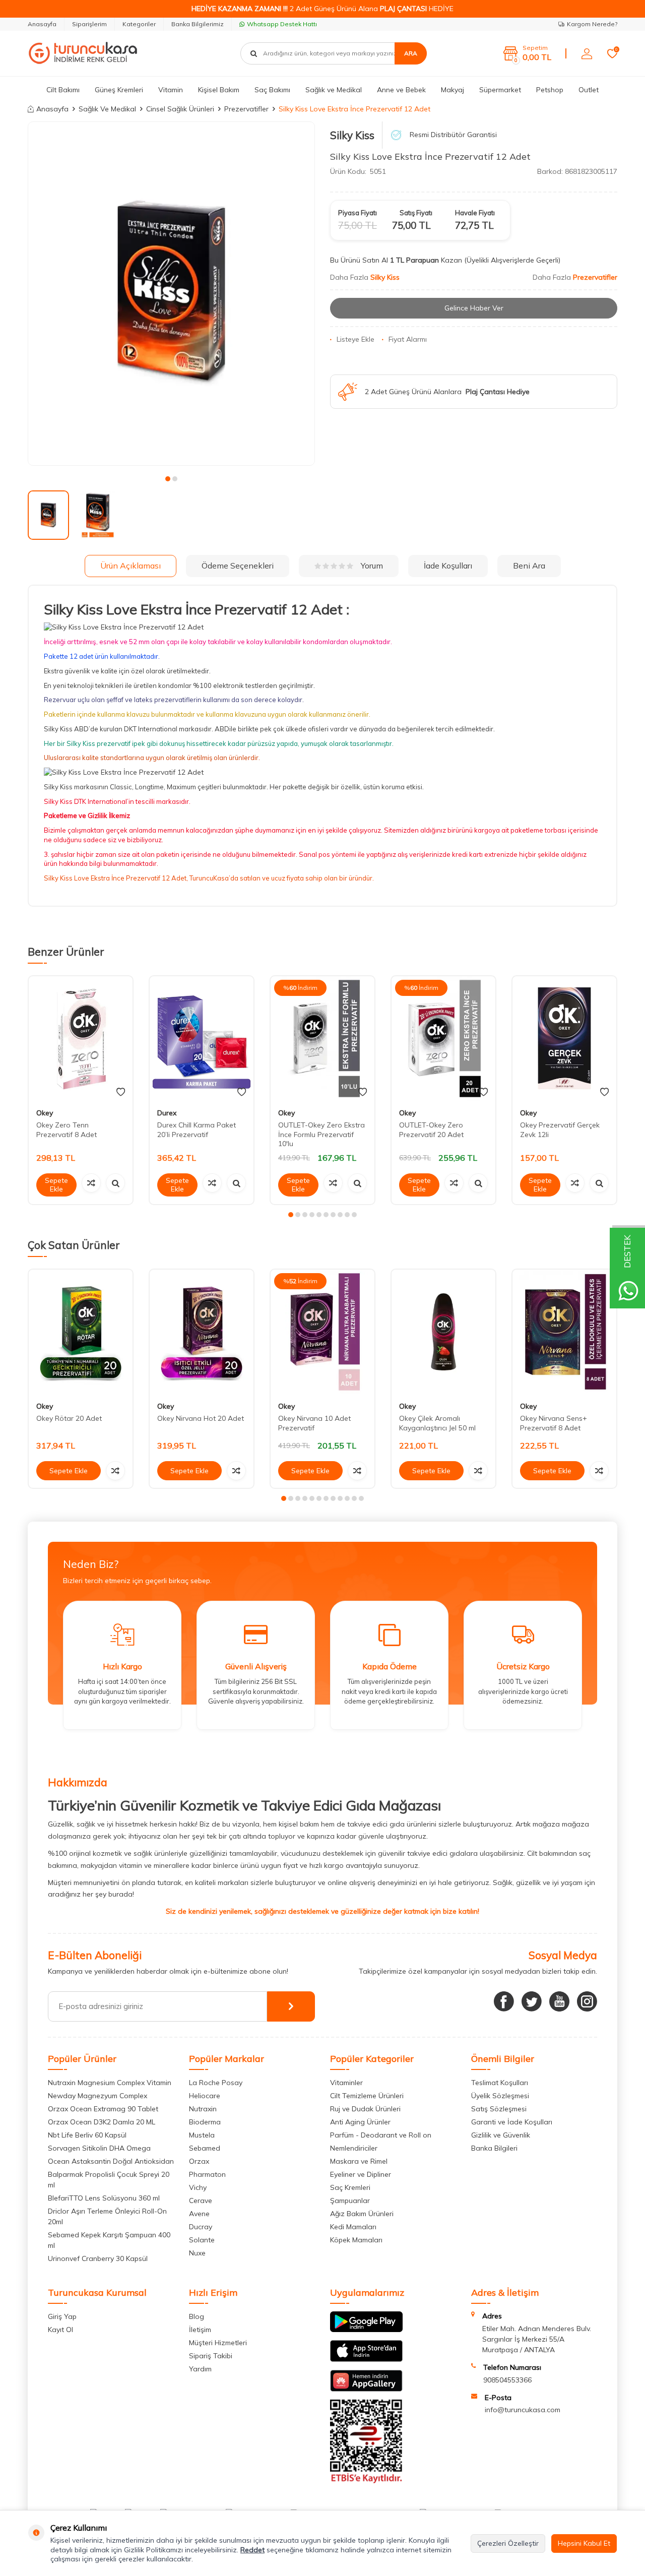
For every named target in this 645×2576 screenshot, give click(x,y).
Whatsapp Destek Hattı (282, 24)
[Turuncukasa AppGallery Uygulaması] (366, 2389)
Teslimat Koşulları (500, 2083)
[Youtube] (559, 2001)
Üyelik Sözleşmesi (500, 2096)
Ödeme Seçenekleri (238, 566)
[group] (171, 294)
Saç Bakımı (272, 90)
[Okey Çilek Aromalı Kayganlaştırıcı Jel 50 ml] (443, 1332)
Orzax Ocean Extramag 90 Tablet (103, 2109)
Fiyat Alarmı (408, 339)
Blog (197, 2316)
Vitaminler (346, 2083)
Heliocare (205, 2096)
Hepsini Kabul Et (584, 2543)
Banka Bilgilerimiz (198, 24)
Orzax (199, 2161)
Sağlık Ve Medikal (107, 109)
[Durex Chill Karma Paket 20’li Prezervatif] (202, 1039)
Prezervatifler (246, 109)
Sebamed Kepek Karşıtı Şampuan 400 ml (109, 2240)
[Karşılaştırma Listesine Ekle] (91, 1183)
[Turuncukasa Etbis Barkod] (366, 2481)
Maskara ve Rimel (359, 2161)
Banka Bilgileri (494, 2148)
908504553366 (507, 2380)
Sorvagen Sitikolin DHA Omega (99, 2148)
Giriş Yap (62, 2316)
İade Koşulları (448, 566)
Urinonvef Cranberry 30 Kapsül (98, 2258)
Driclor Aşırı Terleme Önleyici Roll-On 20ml (107, 2216)
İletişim (200, 2330)
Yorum (372, 566)
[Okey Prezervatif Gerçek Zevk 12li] (564, 1039)
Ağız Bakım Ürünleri (362, 2214)
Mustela (202, 2135)
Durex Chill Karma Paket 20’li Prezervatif (197, 1130)
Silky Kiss (352, 135)
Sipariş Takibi (211, 2356)
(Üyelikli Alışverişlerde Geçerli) (513, 260)
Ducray (201, 2227)
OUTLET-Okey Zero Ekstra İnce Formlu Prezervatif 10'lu (321, 1135)
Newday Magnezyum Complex (98, 2096)
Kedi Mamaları (353, 2227)
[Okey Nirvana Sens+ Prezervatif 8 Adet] (564, 1332)
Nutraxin (203, 2109)
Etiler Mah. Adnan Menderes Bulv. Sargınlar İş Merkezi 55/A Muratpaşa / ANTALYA (537, 2339)
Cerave (201, 2201)
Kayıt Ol (60, 2330)
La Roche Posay (216, 2083)
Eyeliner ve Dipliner (361, 2174)
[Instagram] (587, 2001)
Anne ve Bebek (401, 90)
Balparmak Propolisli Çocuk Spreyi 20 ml (109, 2180)
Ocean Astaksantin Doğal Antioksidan (111, 2161)
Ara (411, 53)
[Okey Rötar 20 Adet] (81, 1332)
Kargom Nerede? (592, 24)
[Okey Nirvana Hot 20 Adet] (202, 1332)
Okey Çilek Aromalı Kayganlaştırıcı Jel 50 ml (437, 1423)
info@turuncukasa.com (523, 2410)
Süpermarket (500, 90)
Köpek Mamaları (356, 2240)
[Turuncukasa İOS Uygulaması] (366, 2359)
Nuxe (197, 2253)
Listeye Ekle (356, 339)
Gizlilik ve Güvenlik (501, 2135)
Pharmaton (207, 2174)
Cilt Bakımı (63, 90)
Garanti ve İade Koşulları (512, 2122)
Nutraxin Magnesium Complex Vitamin (110, 2083)
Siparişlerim (89, 24)
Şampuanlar (350, 2201)
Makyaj (453, 90)
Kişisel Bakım (219, 90)
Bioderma (205, 2122)
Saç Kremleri (350, 2187)
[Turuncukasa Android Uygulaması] (366, 2330)
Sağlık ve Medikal (334, 90)
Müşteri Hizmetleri (218, 2343)
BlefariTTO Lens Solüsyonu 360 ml (104, 2198)
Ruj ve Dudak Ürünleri (365, 2109)
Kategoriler (139, 24)
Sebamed (205, 2148)
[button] (168, 479)
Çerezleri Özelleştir (508, 2543)
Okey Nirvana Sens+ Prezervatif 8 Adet (554, 1423)
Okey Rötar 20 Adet (69, 1418)
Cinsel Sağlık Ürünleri (180, 109)
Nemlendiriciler (354, 2148)
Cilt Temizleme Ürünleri (367, 2096)
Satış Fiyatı (416, 213)
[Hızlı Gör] (115, 1183)
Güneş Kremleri (119, 90)
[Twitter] (532, 2001)
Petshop (550, 90)
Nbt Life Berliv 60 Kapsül (87, 2135)
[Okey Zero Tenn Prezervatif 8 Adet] (81, 1039)
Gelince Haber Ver (474, 308)
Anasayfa (42, 24)
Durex (167, 1113)
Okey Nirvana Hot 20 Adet (201, 1418)
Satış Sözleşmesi (499, 2109)
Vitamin (171, 90)
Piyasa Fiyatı (358, 213)
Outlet (589, 90)
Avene (199, 2214)
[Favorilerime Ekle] (121, 1092)
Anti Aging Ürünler (360, 2122)
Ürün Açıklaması (131, 566)
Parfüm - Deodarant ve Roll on (381, 2135)
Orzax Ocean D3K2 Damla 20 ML (102, 2122)
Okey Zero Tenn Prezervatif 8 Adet (67, 1130)
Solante (202, 2240)
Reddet (252, 2550)
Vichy (198, 2187)
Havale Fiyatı (475, 213)
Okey (45, 1113)
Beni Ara (529, 566)
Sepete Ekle (56, 1185)
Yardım (200, 2369)
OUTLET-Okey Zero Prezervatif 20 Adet (431, 1130)
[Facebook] (504, 2001)
